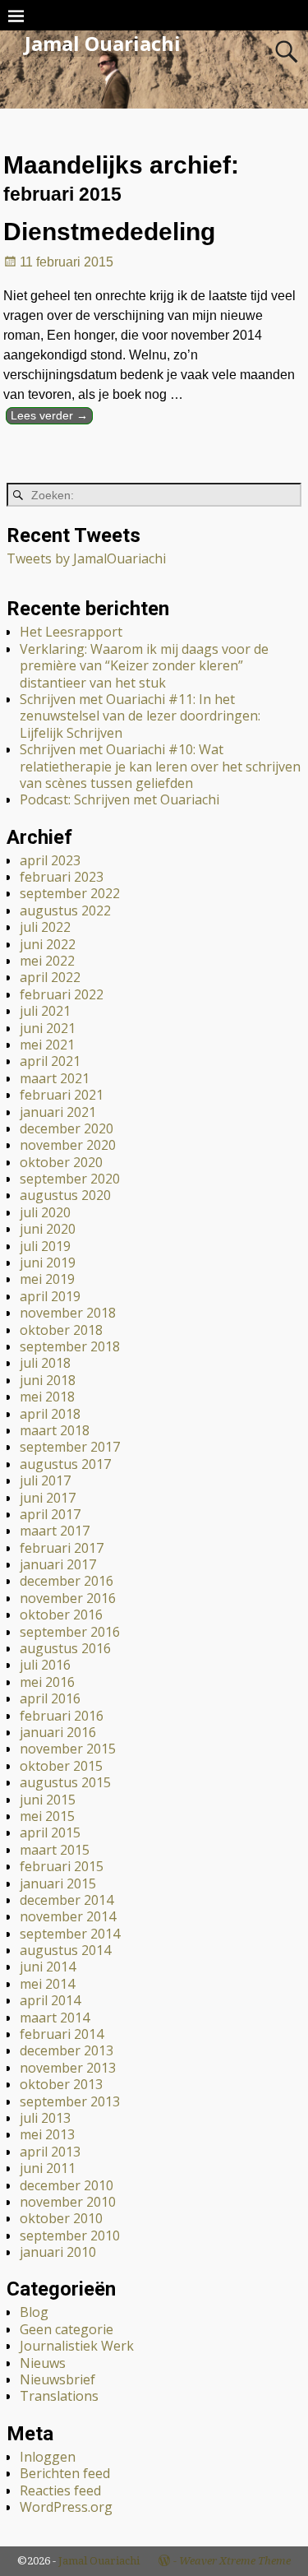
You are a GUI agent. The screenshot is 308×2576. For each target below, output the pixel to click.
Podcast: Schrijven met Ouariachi (120, 799)
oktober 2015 (61, 1766)
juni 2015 (48, 1800)
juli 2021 (45, 1011)
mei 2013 (47, 2134)
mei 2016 (47, 1682)
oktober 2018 (61, 1330)
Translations (59, 2396)
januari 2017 (58, 1564)
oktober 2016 (61, 1615)
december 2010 (67, 2185)
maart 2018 (55, 1430)
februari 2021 (62, 1095)
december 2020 (67, 1128)
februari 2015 (62, 1866)
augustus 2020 (65, 1195)
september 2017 (70, 1447)
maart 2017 (55, 1531)
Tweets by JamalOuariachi (86, 558)
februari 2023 (62, 877)
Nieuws (43, 2363)
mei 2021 (47, 1045)
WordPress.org (66, 2507)
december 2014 (67, 1900)
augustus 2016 (65, 1648)
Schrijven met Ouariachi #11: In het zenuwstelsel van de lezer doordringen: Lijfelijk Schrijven (140, 716)
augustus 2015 (65, 1782)
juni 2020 (48, 1229)
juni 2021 (48, 1028)
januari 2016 (58, 1732)
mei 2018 (47, 1397)
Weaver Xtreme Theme (235, 2561)
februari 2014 (62, 2034)
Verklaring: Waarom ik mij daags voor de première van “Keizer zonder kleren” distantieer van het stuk (144, 666)
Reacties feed (60, 2490)
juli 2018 (45, 1363)
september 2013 (70, 2101)
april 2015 (50, 1832)
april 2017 (50, 1514)
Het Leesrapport (71, 632)
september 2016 (70, 1632)
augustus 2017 (65, 1464)
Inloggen (48, 2457)
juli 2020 (45, 1212)
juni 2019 (48, 1263)
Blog (34, 2312)
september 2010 (70, 2235)
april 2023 (50, 860)
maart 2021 (55, 1078)
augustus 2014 (65, 1950)
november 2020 (68, 1145)
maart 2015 (55, 1850)
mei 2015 (47, 1816)
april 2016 (50, 1698)
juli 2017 (45, 1480)
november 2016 (68, 1598)
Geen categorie (67, 2329)
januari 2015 (58, 1883)
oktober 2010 (61, 2218)
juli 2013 (45, 2118)
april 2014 (50, 2000)
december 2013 (67, 2050)
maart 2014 (55, 2018)
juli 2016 (45, 1665)
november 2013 (68, 2068)
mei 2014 (47, 1984)
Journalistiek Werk (77, 2346)
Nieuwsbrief (57, 2379)
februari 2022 (62, 994)
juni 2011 (48, 2168)
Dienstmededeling (109, 232)
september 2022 (70, 893)
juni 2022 (48, 944)
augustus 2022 (65, 910)
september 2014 (70, 1934)
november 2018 (68, 1313)
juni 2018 (48, 1380)
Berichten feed (65, 2473)
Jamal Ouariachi (103, 43)
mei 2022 (47, 961)
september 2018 (70, 1346)
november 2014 (68, 1916)
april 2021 (50, 1061)
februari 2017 (62, 1548)
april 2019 (50, 1296)
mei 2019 (47, 1279)
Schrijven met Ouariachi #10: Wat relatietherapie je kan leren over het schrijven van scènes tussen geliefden (160, 766)
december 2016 (67, 1581)
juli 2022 (45, 927)
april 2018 (50, 1414)
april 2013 (50, 2152)
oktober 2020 (61, 1162)
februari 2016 (62, 1716)
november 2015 (68, 1749)
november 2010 (68, 2202)
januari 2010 (58, 2252)
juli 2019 (45, 1246)
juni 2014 (48, 1967)
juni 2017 (48, 1498)
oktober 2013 (61, 2084)
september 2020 (70, 1179)
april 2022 (50, 977)
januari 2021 (58, 1112)
